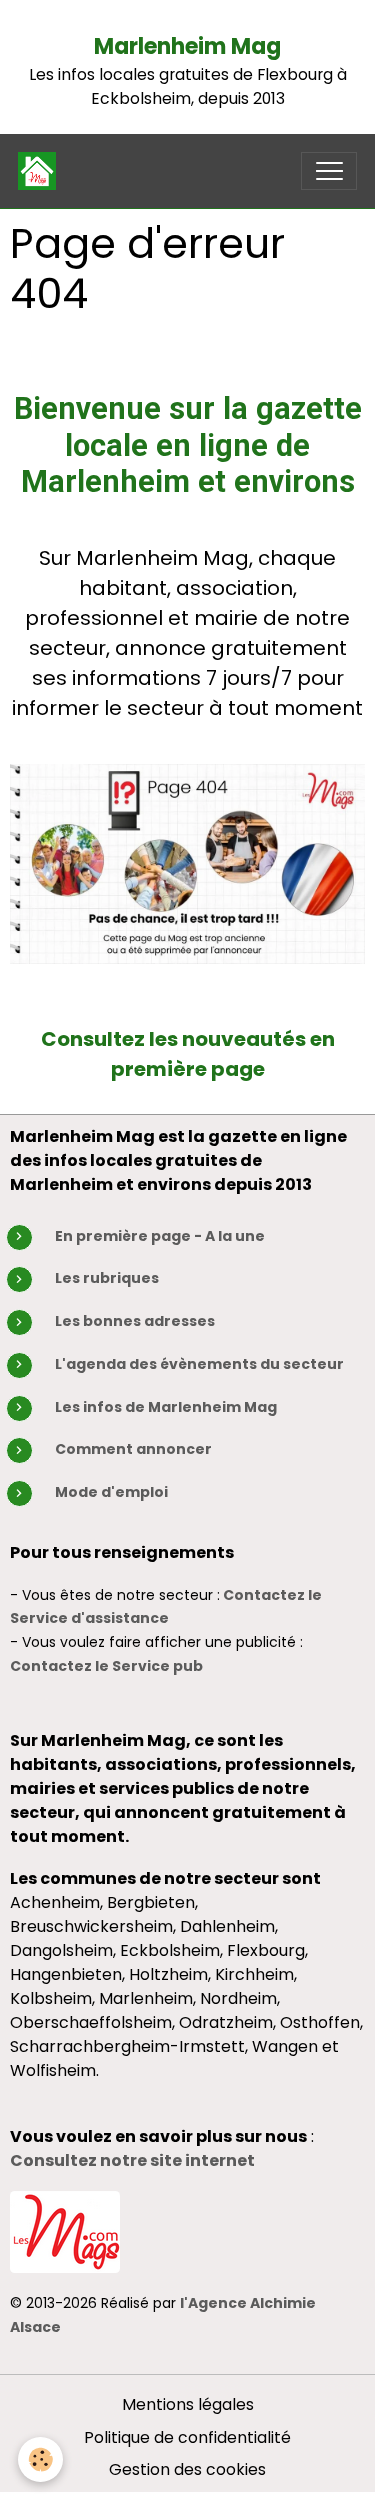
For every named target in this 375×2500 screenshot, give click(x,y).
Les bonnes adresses (135, 1321)
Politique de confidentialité (187, 2437)
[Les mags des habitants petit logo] (65, 2230)
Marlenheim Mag (187, 46)
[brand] (41, 171)
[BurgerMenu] (329, 171)
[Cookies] (40, 2459)
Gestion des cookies (187, 2469)
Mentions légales (188, 2404)
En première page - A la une (160, 1236)
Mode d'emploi (111, 1492)
